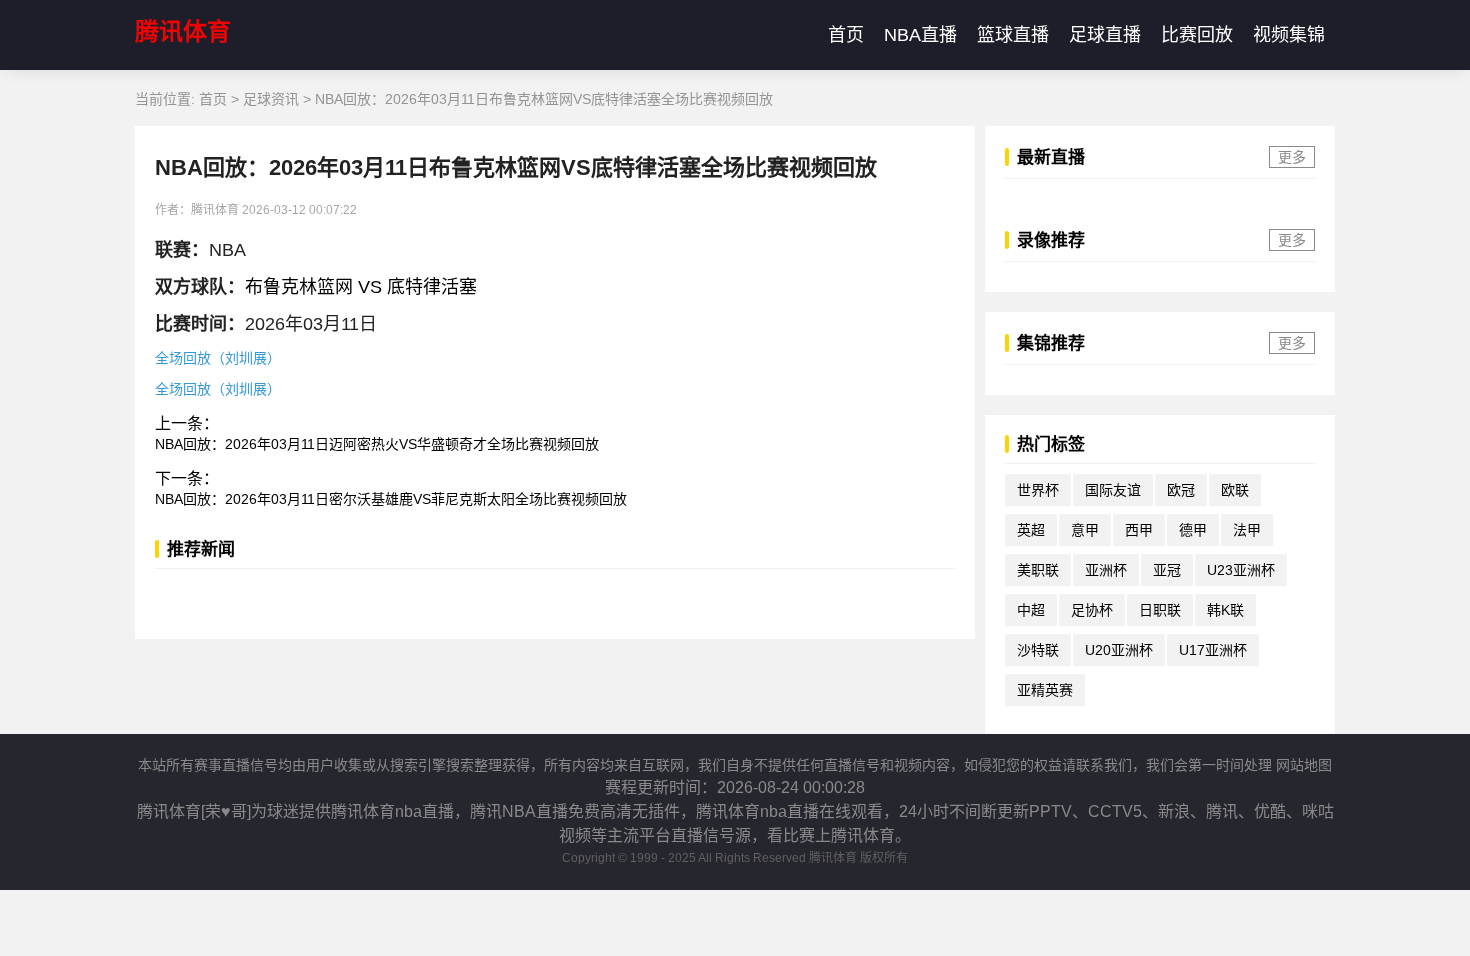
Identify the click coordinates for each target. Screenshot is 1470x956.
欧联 (1235, 490)
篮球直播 (1013, 35)
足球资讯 (271, 99)
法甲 (1247, 530)
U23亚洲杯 (1241, 570)
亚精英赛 (1045, 690)
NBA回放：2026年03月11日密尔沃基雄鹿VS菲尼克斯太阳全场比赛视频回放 (391, 499)
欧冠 (1181, 490)
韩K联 (1225, 610)
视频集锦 (1289, 35)
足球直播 (1105, 35)
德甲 (1193, 530)
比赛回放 (1197, 35)
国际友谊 (1113, 490)
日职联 (1160, 610)
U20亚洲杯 (1119, 650)
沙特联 (1038, 650)
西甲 (1139, 530)
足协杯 (1092, 610)
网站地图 (1304, 765)
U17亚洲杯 (1213, 650)
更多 (1292, 157)
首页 (846, 35)
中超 (1031, 610)
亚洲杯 (1106, 570)
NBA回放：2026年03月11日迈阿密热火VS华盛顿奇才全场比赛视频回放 (377, 444)
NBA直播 (920, 35)
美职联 (1038, 570)
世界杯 (1038, 490)
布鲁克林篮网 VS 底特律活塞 (361, 287)
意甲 (1085, 530)
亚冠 (1167, 570)
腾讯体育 (183, 31)
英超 (1031, 530)
